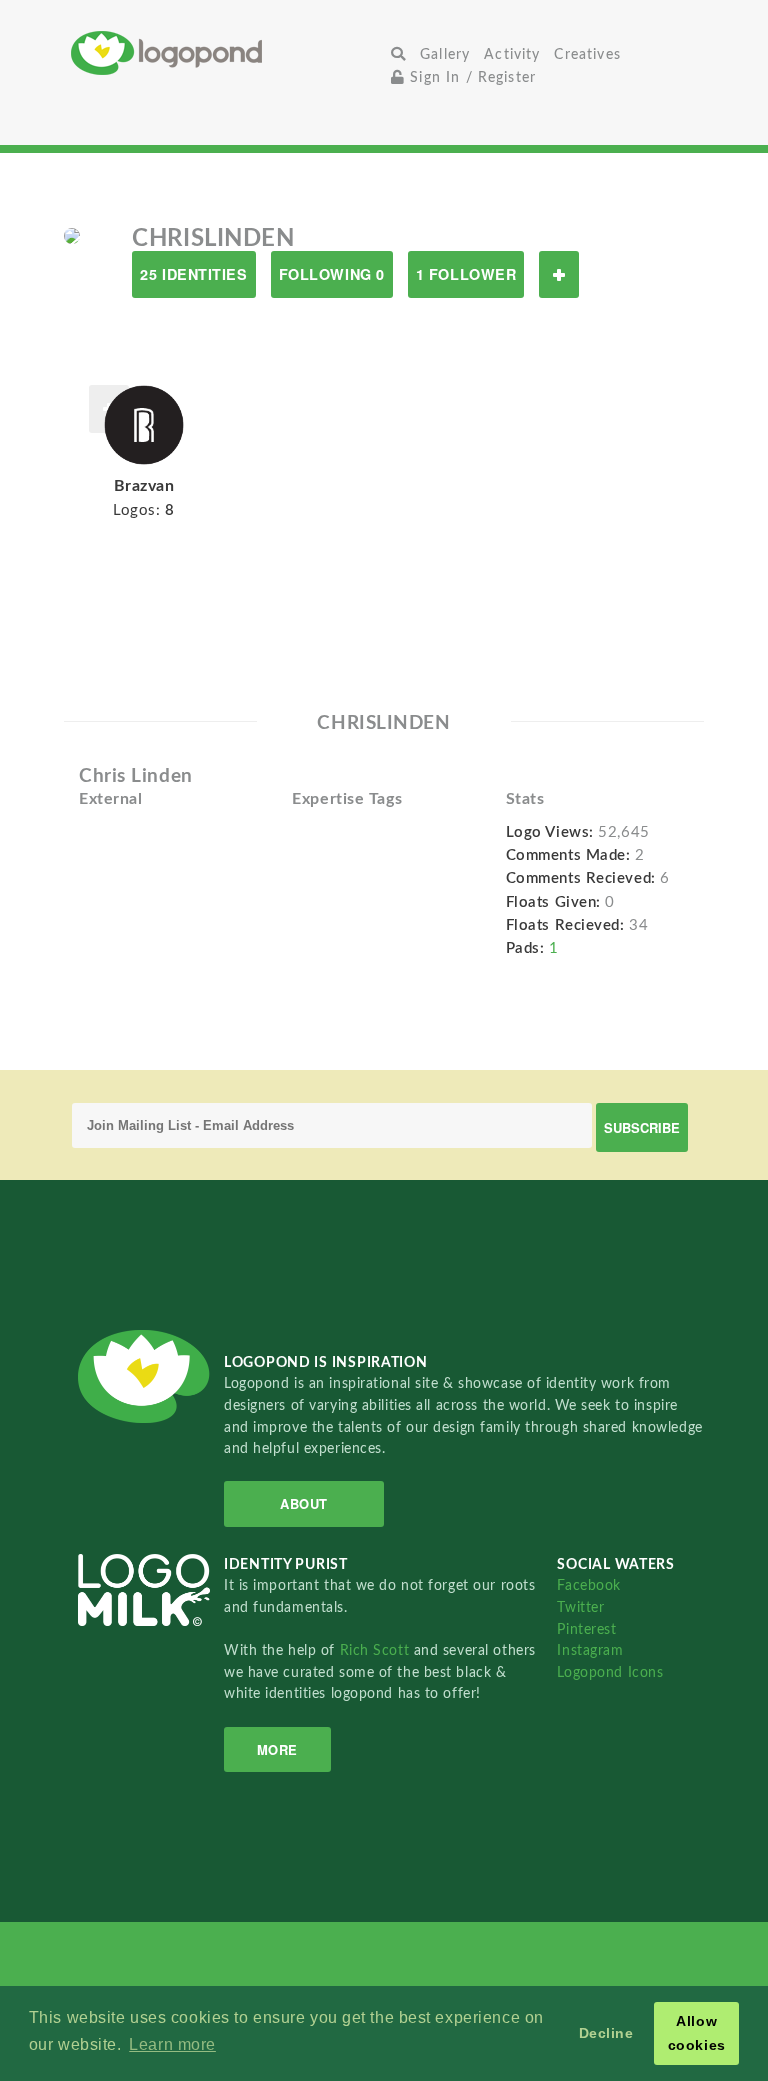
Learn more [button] (172, 2044)
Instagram (590, 1650)
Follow (559, 274)
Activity (512, 54)
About (304, 1503)
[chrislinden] (72, 235)
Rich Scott (377, 1650)
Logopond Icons (610, 1672)
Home (227, 52)
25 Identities (193, 274)
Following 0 (332, 274)
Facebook (588, 1585)
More (277, 1749)
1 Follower (466, 274)
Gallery (445, 54)
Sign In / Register (470, 77)
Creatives (587, 54)
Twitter (580, 1607)
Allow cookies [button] (697, 2033)
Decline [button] (606, 2033)
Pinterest (586, 1629)
